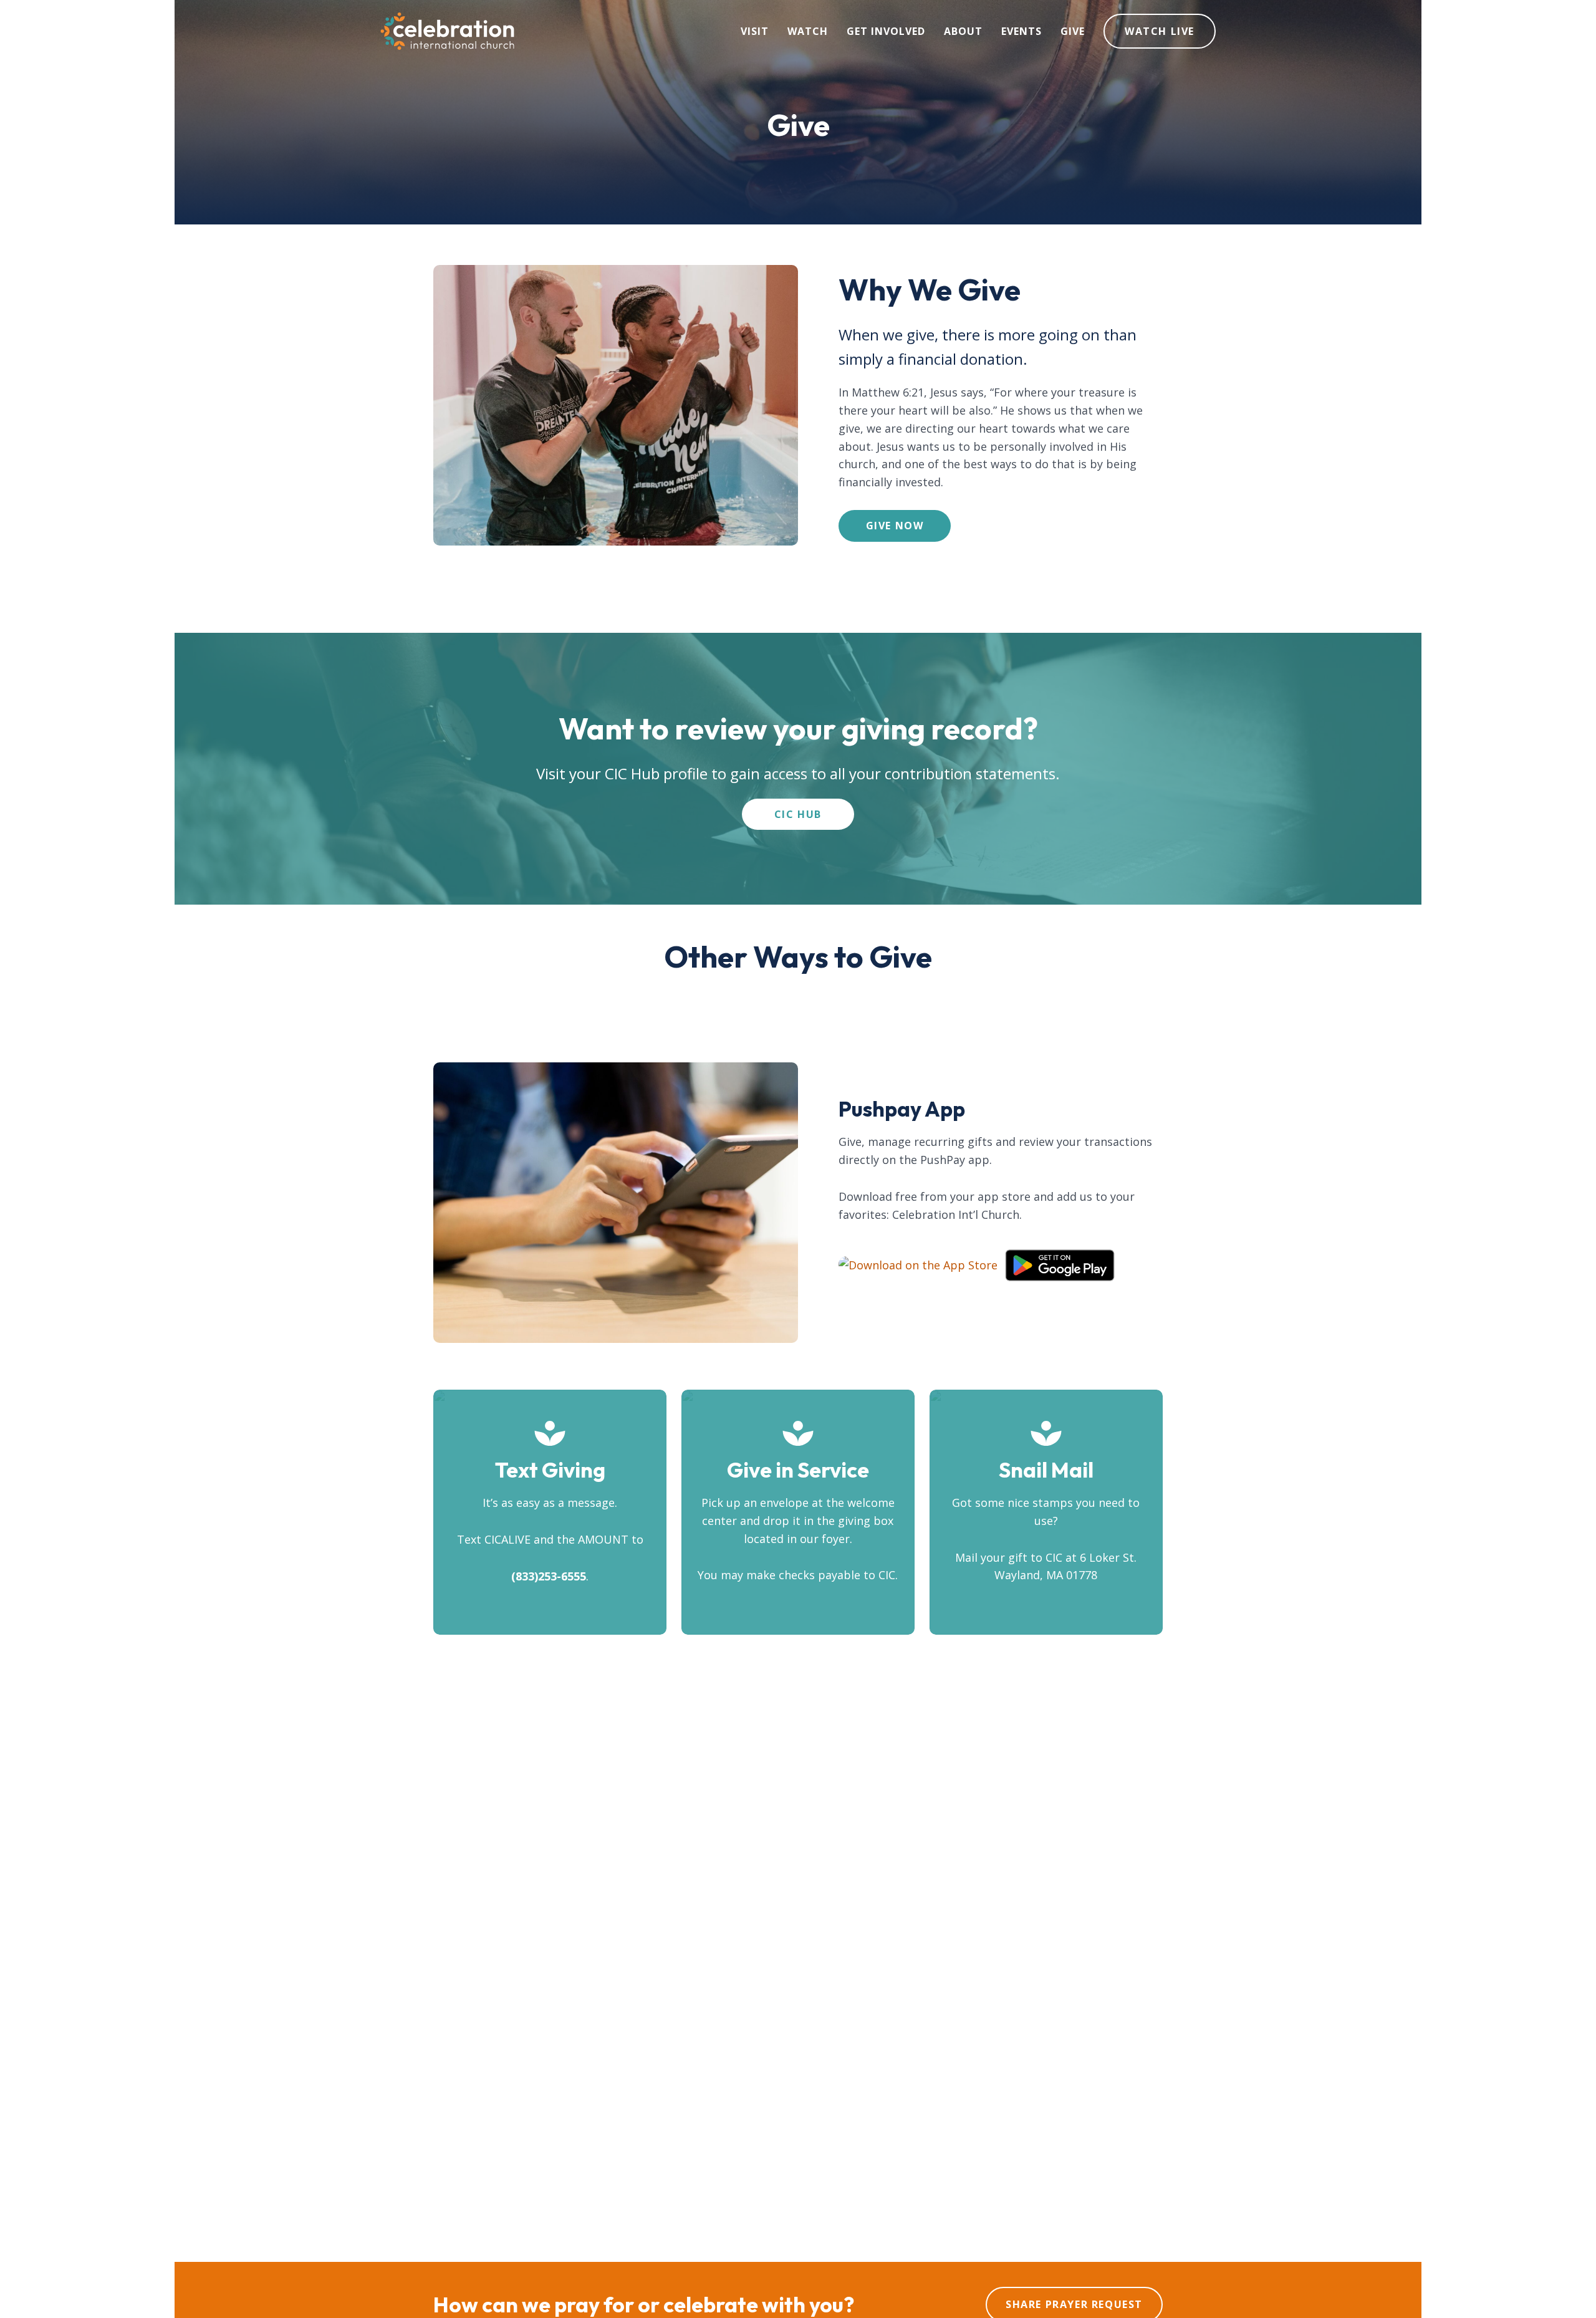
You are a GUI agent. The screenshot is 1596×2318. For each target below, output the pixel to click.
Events (1022, 31)
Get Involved (886, 31)
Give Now (895, 526)
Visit (755, 31)
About (963, 31)
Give (1073, 31)
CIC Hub (798, 814)
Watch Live (1160, 31)
